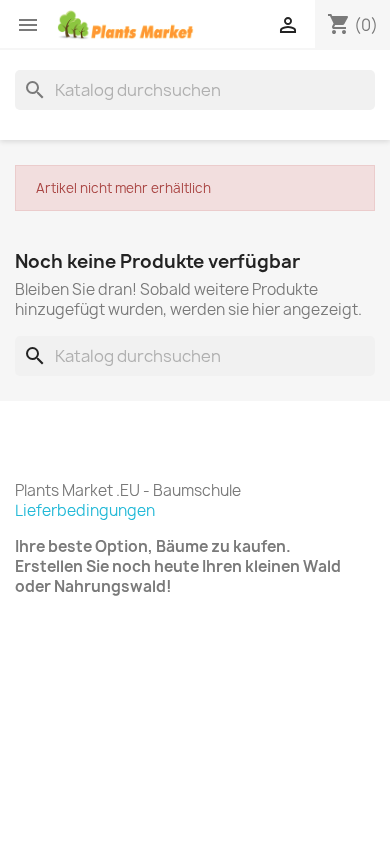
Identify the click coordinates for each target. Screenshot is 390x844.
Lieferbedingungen (85, 510)
